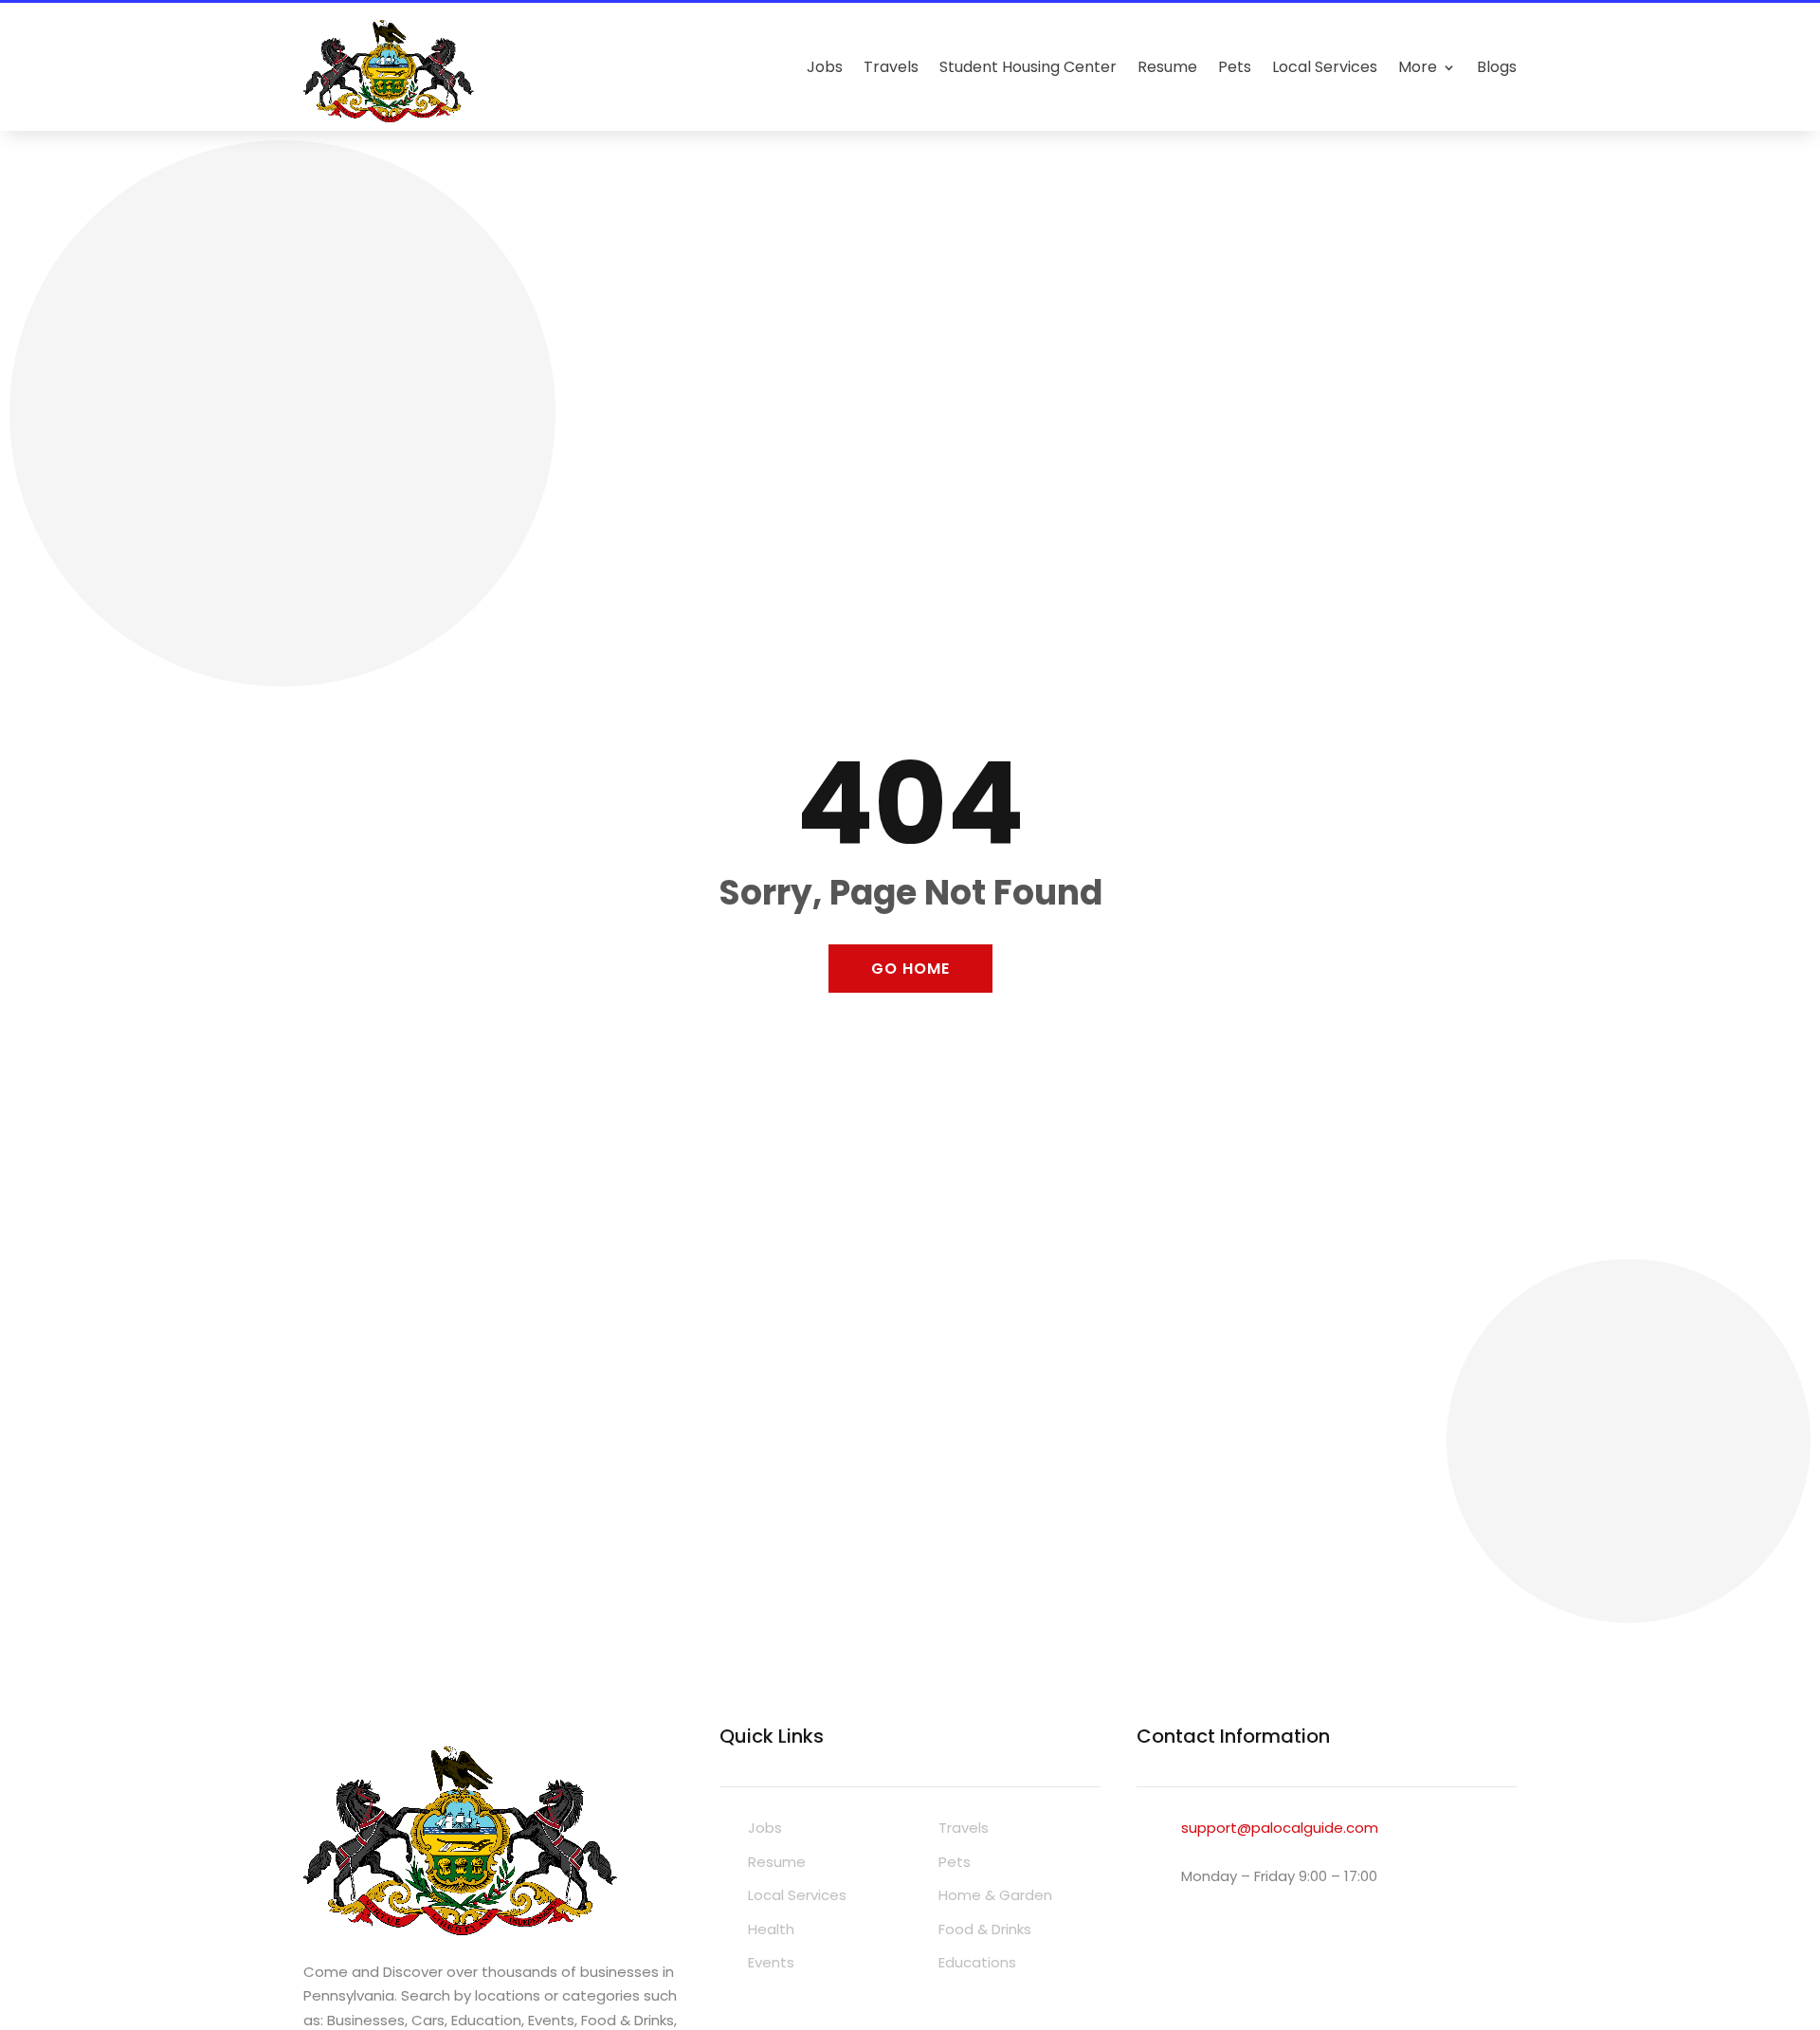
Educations (977, 1962)
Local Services (1325, 67)
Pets (1235, 67)
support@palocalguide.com (1280, 1828)
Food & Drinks (985, 1929)
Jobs (825, 67)
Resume (1167, 67)
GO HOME (910, 969)
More (1418, 67)
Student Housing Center (1028, 67)
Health (771, 1929)
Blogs (1497, 67)
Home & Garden (995, 1895)
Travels (891, 67)
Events (771, 1962)
